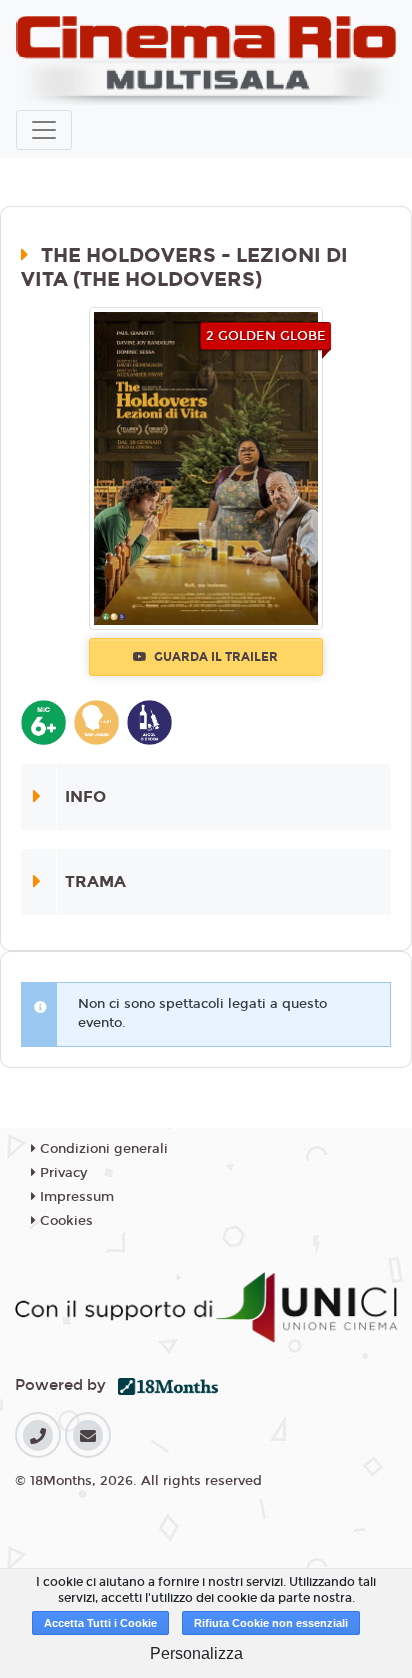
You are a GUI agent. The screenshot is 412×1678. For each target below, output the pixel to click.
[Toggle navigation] (44, 130)
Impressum (75, 1197)
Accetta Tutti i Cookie (100, 1623)
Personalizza (196, 1653)
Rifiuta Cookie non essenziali (271, 1623)
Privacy (61, 1173)
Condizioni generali (102, 1149)
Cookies (64, 1221)
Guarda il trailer (214, 657)
